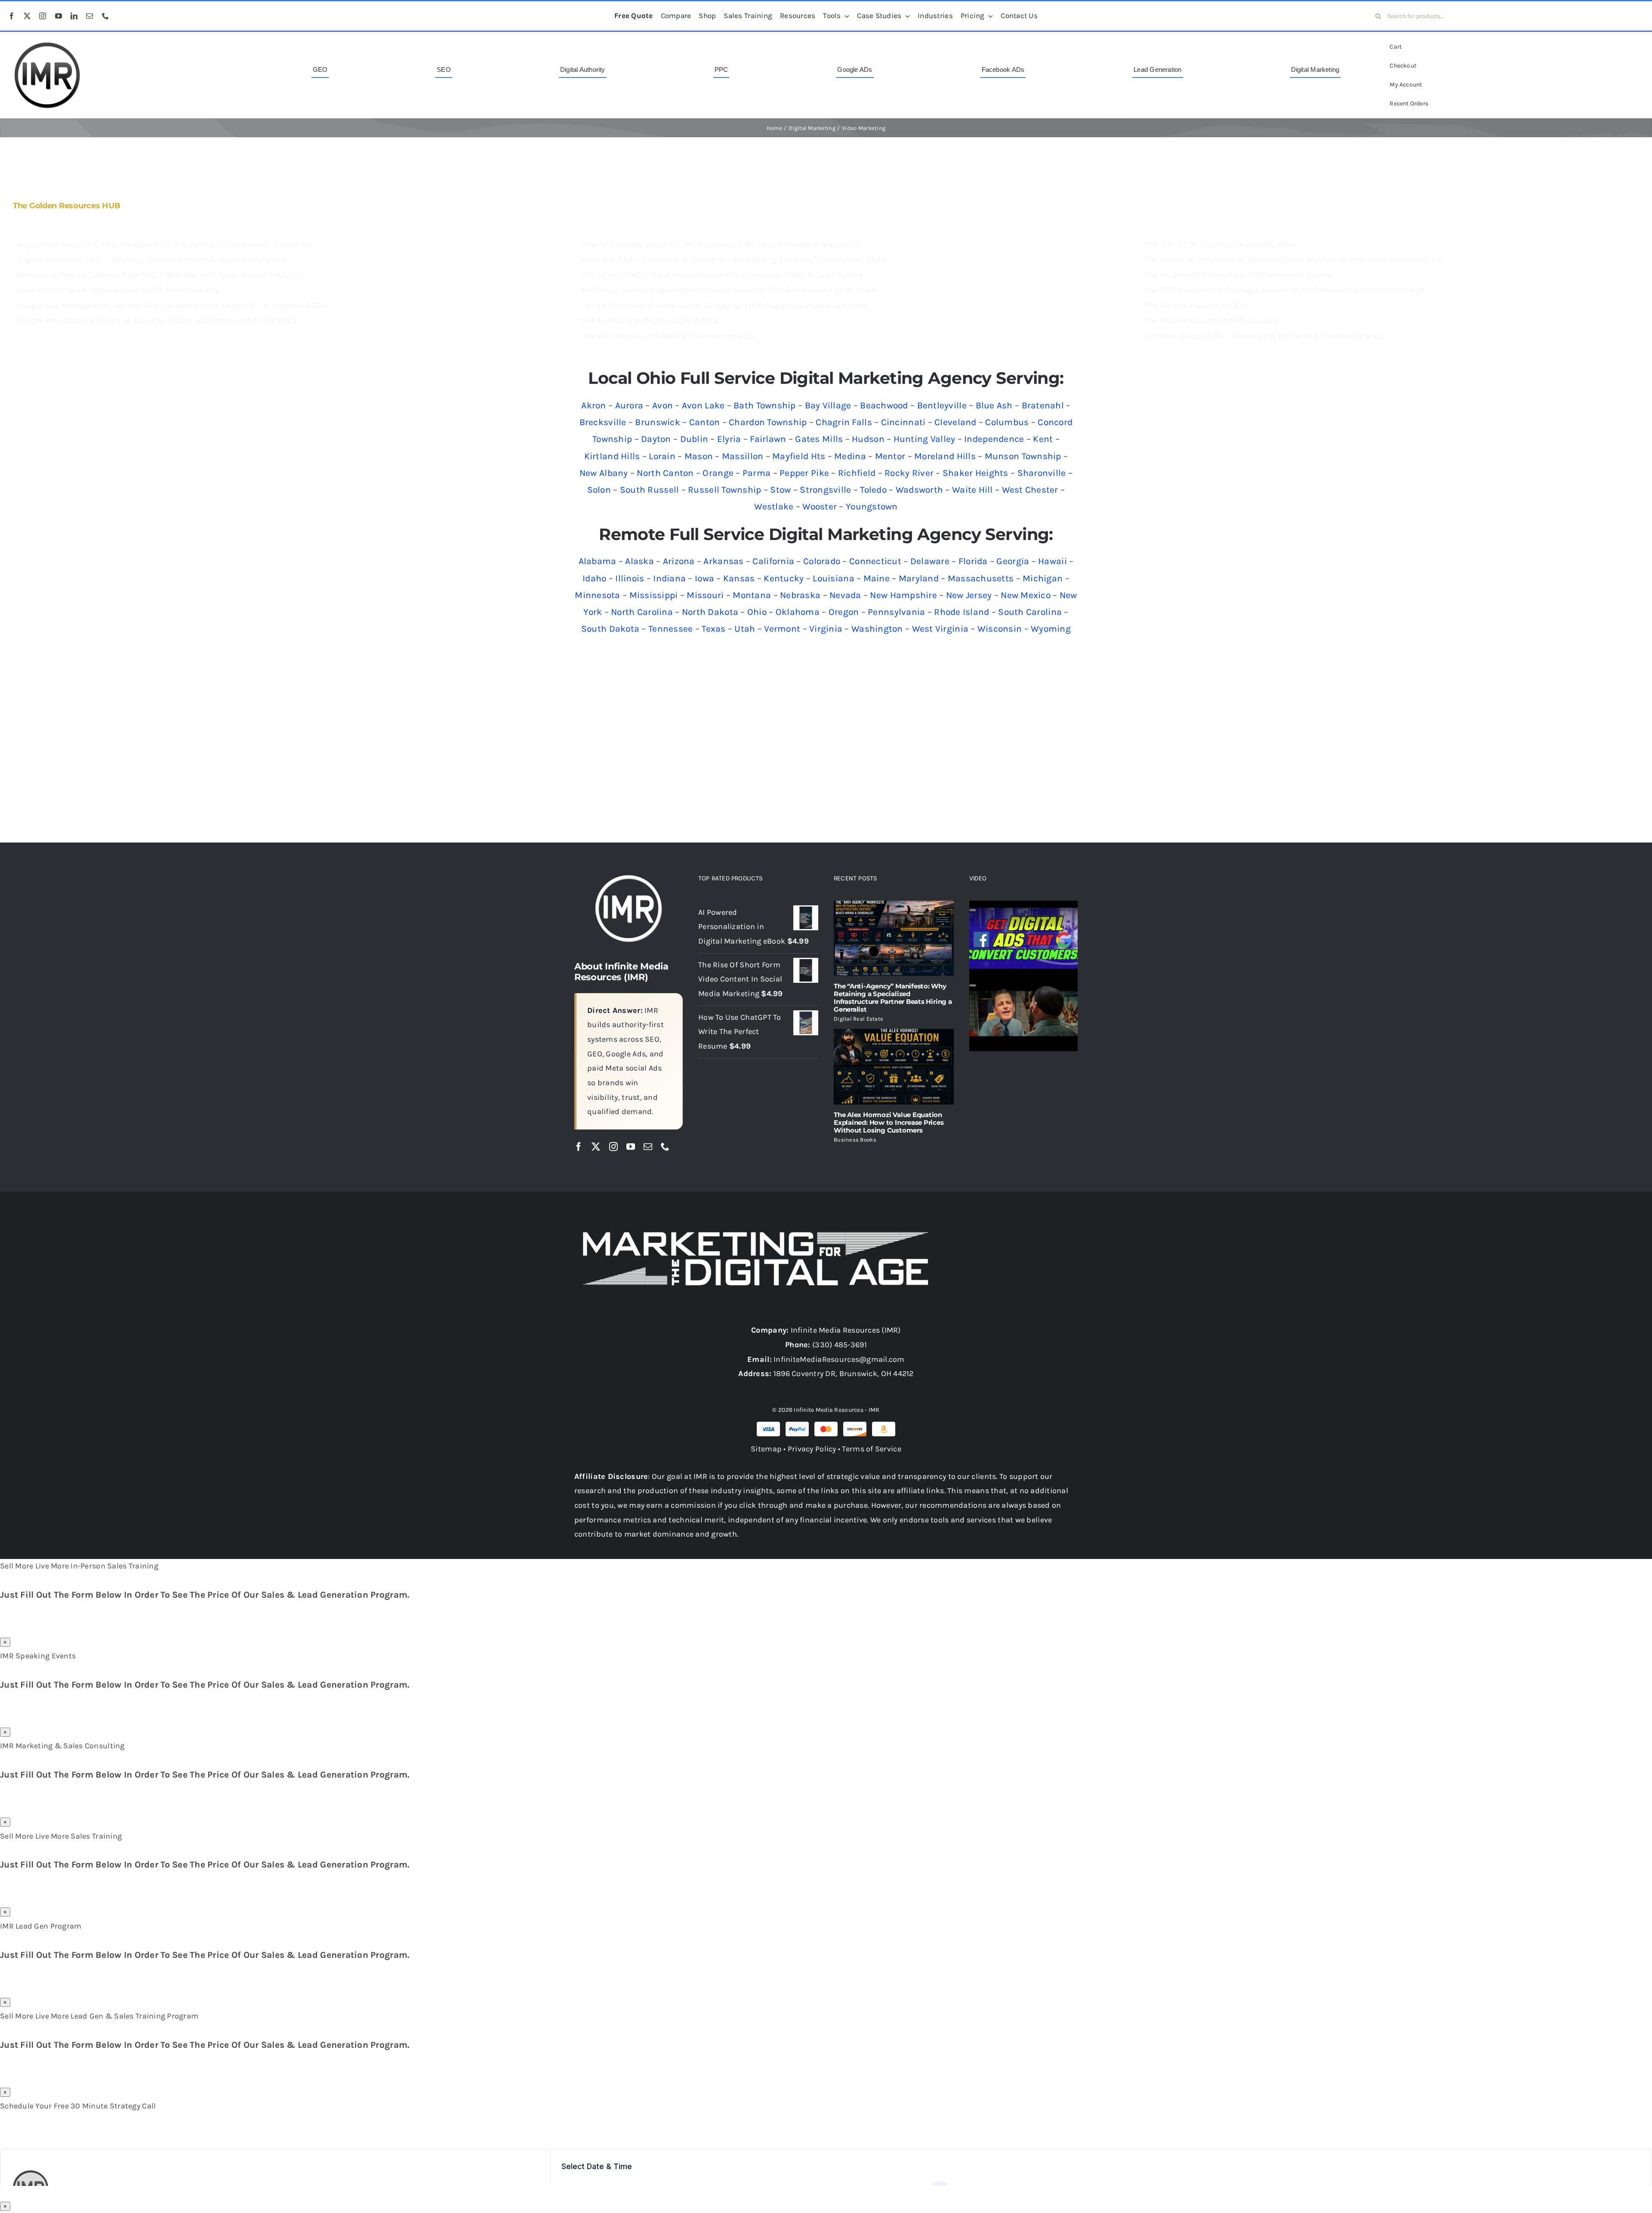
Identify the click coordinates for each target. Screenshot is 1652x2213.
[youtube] (59, 16)
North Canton (665, 473)
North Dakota (710, 612)
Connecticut (875, 561)
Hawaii (1053, 561)
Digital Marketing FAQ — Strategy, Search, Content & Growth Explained (151, 259)
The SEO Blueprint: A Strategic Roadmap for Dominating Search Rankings (1285, 290)
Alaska (640, 561)
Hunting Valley (925, 439)
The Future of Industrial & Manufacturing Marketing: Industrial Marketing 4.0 (1294, 259)
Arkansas (723, 561)
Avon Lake (703, 405)
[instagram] (43, 16)
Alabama (598, 561)
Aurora (629, 405)
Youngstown (872, 506)
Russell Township (724, 490)
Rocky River (909, 473)
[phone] (105, 16)
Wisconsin (1000, 629)
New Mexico (1026, 595)
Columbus (1007, 422)
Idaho (594, 578)
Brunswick (657, 422)
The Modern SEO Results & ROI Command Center (1238, 275)
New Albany (604, 473)
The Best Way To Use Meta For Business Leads (668, 336)
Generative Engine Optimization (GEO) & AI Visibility (118, 290)
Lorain (662, 456)
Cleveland (955, 422)
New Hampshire (903, 595)
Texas (714, 629)
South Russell (650, 490)
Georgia (1013, 561)
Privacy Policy (812, 1449)
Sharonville (1042, 473)
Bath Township (765, 405)
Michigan (1043, 578)
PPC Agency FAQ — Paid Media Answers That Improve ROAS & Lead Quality (722, 275)
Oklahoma (798, 612)
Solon (599, 490)
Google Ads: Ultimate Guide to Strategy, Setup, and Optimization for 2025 (157, 321)
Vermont (782, 629)
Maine (877, 578)
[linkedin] (74, 16)
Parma (757, 473)
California (773, 561)
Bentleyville (942, 405)
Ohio (757, 612)
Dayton (656, 439)
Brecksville (603, 422)
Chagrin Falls (844, 422)
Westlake (774, 506)
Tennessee (670, 629)
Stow (780, 490)
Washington (877, 629)
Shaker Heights (975, 473)
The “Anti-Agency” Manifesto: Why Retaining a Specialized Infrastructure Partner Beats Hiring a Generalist (893, 998)
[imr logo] (47, 45)
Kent (1043, 439)
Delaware (930, 561)
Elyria (729, 439)
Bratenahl (1043, 405)
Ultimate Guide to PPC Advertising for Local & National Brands (1264, 336)
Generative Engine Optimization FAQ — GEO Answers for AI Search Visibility (160, 275)
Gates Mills (819, 439)
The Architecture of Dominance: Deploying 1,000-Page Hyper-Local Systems (724, 306)
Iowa (704, 578)
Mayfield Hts (799, 456)
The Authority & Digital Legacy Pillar (650, 321)
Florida (973, 561)
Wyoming (1051, 629)
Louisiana (833, 578)
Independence (994, 439)
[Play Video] (973, 910)
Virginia (826, 629)
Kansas (739, 578)
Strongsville (825, 490)
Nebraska (800, 595)
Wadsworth (919, 490)
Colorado (822, 561)
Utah (745, 629)
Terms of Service (871, 1449)
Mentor (890, 456)
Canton (705, 422)
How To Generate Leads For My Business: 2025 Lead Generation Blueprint (719, 244)
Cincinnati (903, 422)
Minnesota (597, 595)
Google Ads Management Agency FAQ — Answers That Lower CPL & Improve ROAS (171, 306)
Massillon (743, 456)
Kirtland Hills (612, 456)
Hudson (868, 439)
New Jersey (969, 595)
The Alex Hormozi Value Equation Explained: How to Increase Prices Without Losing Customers (889, 1122)
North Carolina (642, 612)
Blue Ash (994, 405)
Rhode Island (962, 612)
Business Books (855, 1140)
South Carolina (1030, 612)
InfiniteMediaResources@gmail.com (839, 1359)
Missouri (705, 595)
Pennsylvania (896, 612)
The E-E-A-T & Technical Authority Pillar (1221, 244)
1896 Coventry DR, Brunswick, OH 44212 (844, 1373)
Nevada (845, 595)
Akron (593, 405)
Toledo (873, 490)
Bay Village (828, 405)
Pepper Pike (804, 473)
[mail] (89, 16)
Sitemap (766, 1449)
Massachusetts (981, 578)
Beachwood (884, 405)
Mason (699, 456)
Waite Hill (972, 490)
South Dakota (610, 629)
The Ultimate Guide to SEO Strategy (1212, 321)
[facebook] (12, 16)
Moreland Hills (945, 456)
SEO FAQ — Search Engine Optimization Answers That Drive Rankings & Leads (729, 290)
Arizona (679, 561)
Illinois (630, 578)
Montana (752, 595)
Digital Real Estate (858, 1019)
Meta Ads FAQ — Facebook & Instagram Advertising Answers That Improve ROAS (734, 259)
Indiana (669, 578)
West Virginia (940, 629)
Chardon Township (768, 422)
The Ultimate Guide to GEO (1195, 306)
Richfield (857, 473)
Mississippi (654, 595)
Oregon (844, 612)
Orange (718, 473)
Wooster (820, 506)
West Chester (1030, 490)
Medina (850, 456)
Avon (663, 405)
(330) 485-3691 (840, 1345)
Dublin (694, 439)
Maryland (919, 578)
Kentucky (784, 578)
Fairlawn (768, 439)
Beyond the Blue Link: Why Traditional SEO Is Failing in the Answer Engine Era (165, 244)
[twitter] (27, 16)
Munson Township (1023, 456)
